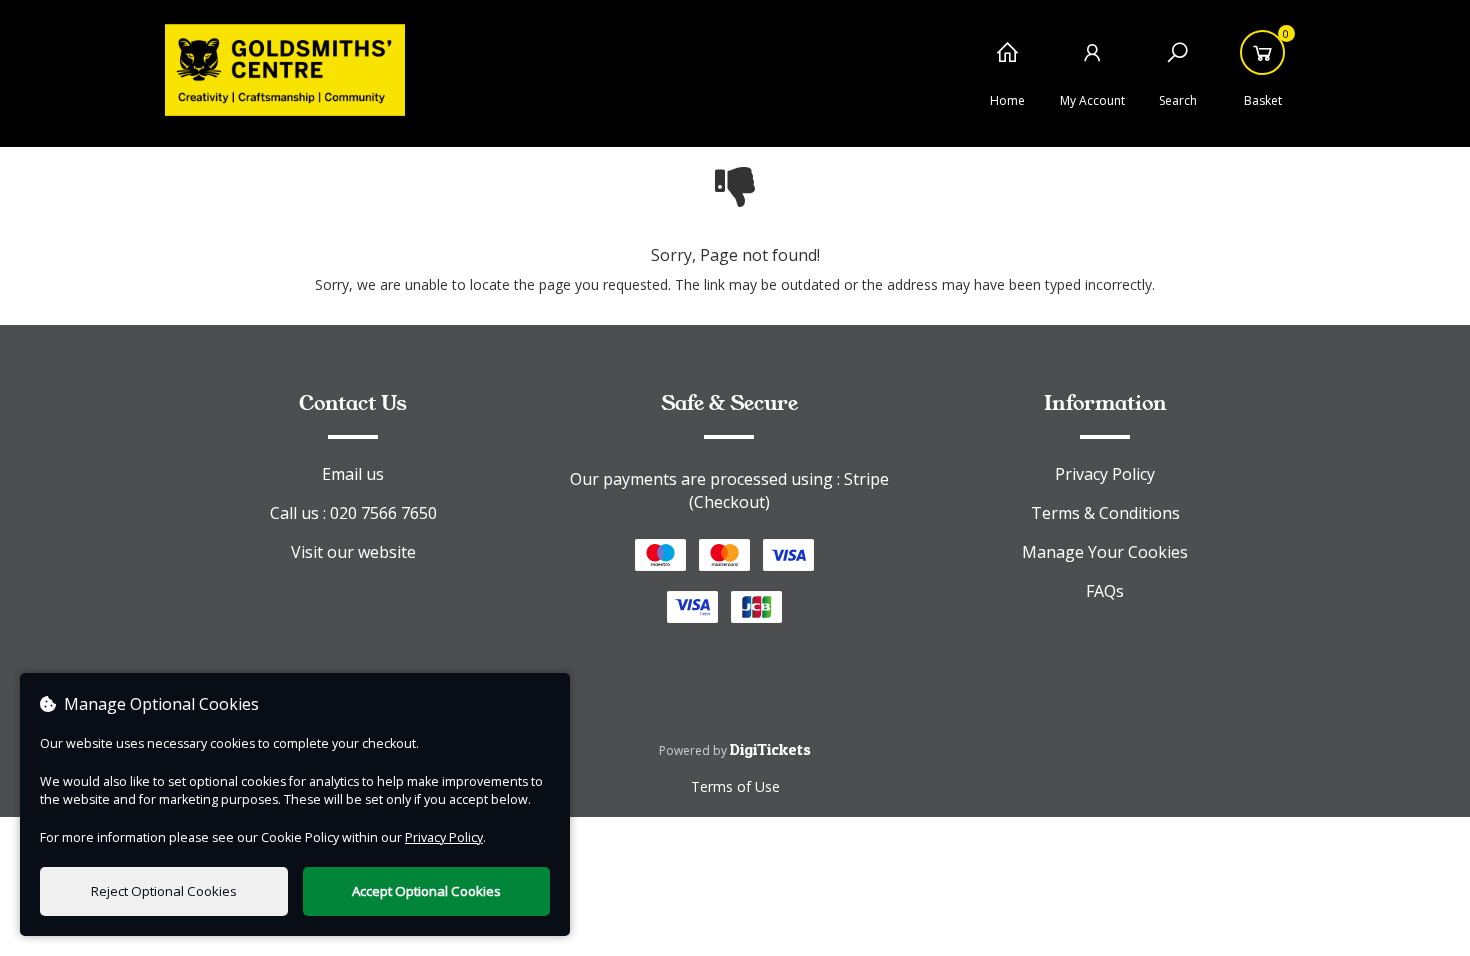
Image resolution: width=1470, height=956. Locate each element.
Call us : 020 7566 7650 (353, 513)
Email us (353, 474)
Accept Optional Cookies (426, 891)
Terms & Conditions (1105, 513)
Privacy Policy (1105, 474)
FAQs (1105, 591)
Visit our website (353, 552)
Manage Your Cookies (1105, 552)
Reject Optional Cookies (164, 891)
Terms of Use (735, 786)
